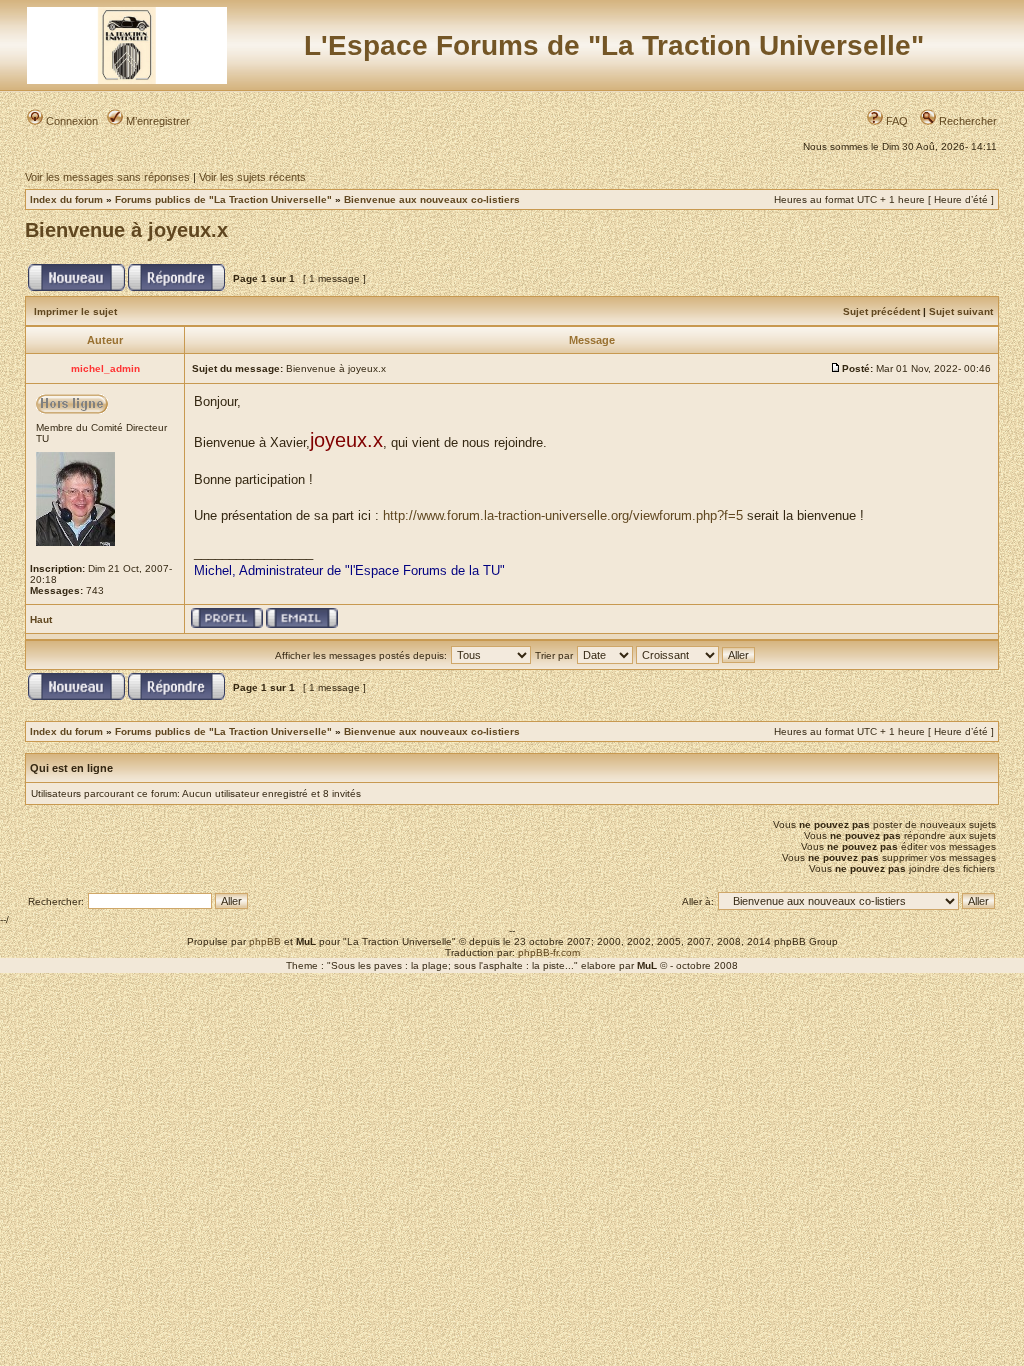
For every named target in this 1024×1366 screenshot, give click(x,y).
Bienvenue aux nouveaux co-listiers (432, 199)
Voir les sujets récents (252, 177)
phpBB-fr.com (549, 952)
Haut (41, 619)
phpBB (265, 941)
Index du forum (66, 199)
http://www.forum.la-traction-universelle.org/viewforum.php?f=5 (563, 515)
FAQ (895, 121)
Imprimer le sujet (75, 311)
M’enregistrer (156, 121)
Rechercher (966, 121)
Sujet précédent (881, 311)
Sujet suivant (961, 311)
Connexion (70, 121)
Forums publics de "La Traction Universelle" (223, 199)
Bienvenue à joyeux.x (126, 230)
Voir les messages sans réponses (107, 177)
